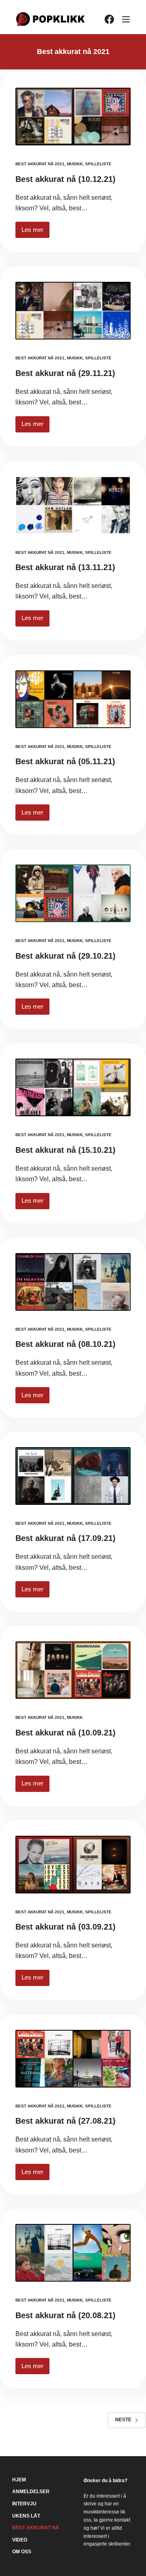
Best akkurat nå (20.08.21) (65, 2315)
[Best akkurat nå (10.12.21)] (73, 117)
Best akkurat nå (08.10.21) (65, 1344)
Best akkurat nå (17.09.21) (65, 1538)
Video (20, 2540)
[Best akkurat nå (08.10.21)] (73, 1282)
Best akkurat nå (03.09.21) (65, 1927)
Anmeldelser (31, 2492)
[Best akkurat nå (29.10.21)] (73, 893)
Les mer (35, 232)
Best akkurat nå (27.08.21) (65, 2121)
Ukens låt (26, 2516)
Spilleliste (98, 164)
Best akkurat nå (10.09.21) (65, 1733)
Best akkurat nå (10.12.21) (65, 179)
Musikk (75, 164)
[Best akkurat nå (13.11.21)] (73, 505)
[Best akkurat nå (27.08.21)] (73, 2059)
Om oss (22, 2552)
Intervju (24, 2504)
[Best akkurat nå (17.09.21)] (73, 1476)
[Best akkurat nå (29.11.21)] (73, 311)
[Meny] (126, 19)
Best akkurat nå (36, 2528)
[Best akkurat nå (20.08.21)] (73, 2253)
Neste (123, 2420)
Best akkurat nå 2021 (40, 164)
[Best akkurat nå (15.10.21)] (73, 1087)
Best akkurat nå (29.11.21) (65, 373)
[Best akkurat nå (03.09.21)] (73, 1865)
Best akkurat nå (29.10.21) (65, 956)
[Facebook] (109, 19)
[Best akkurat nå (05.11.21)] (73, 699)
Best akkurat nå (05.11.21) (65, 761)
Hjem (19, 2480)
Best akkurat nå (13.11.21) (65, 567)
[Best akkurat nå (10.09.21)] (73, 1670)
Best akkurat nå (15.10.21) (65, 1150)
